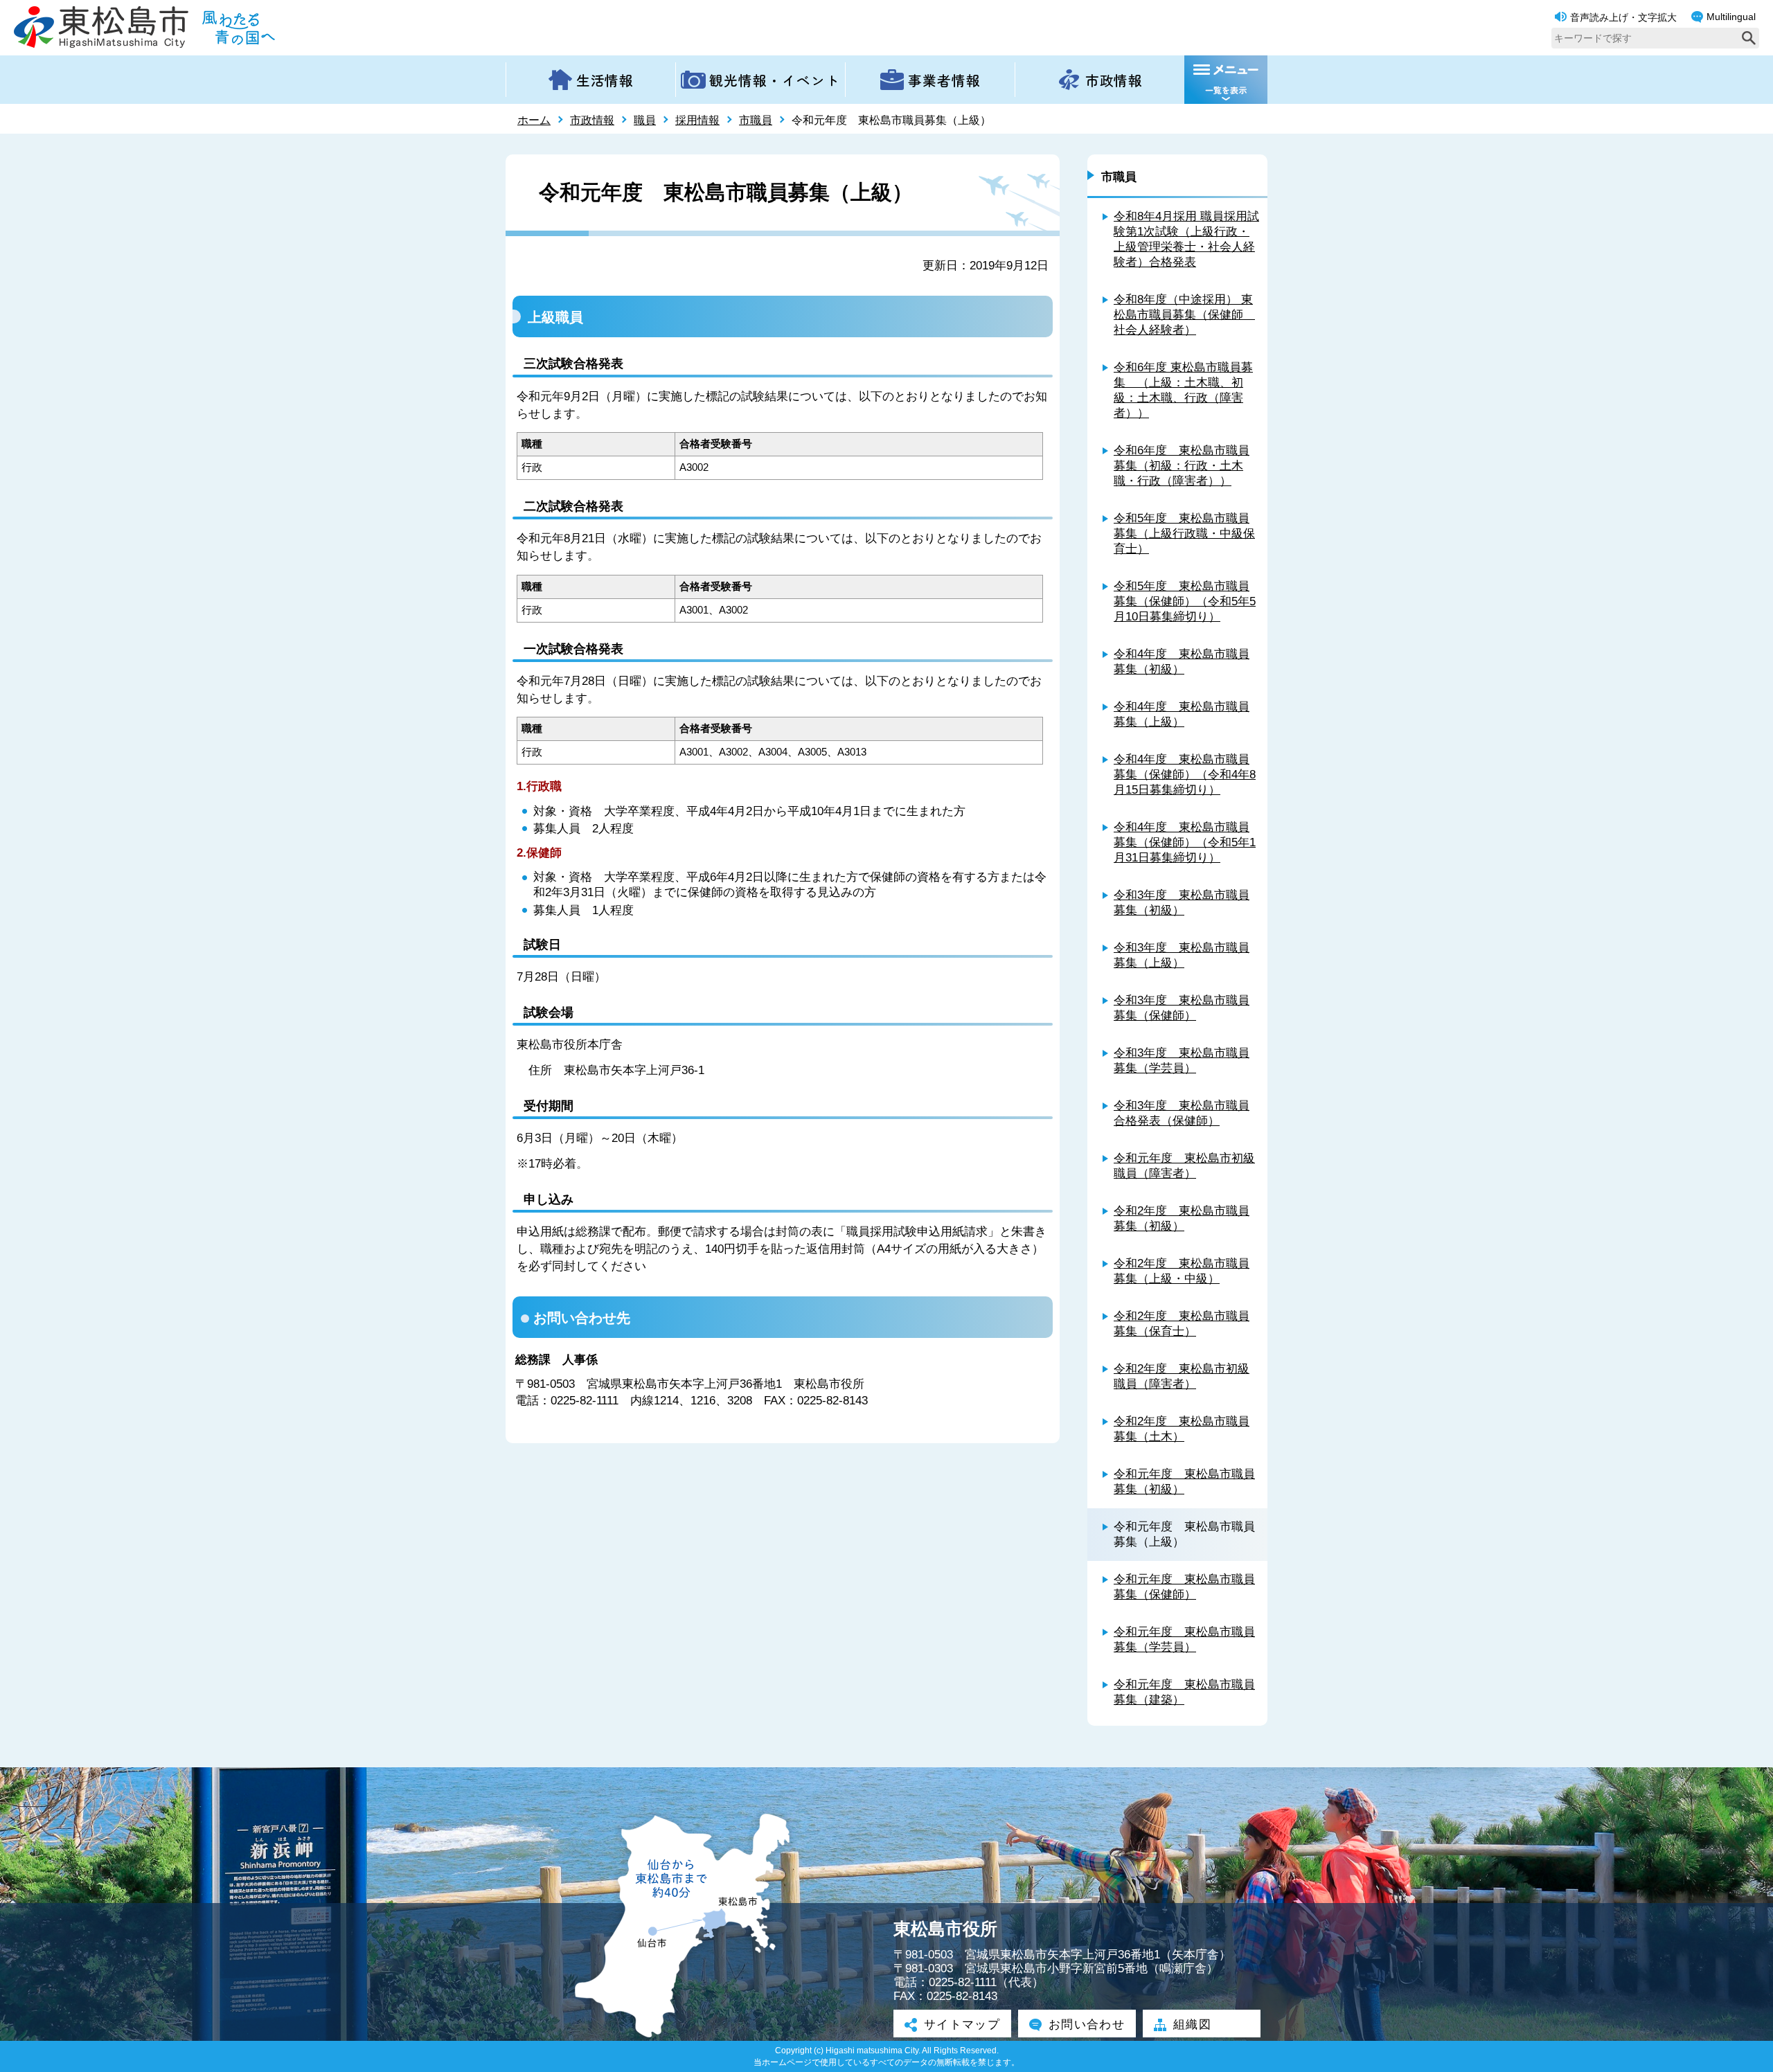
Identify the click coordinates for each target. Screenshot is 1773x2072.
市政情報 (592, 120)
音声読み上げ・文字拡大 (1623, 17)
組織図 (1192, 2025)
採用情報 (697, 120)
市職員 (756, 120)
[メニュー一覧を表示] (1226, 80)
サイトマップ (962, 2025)
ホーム (534, 120)
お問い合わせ (1087, 2025)
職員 (645, 120)
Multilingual (1731, 17)
